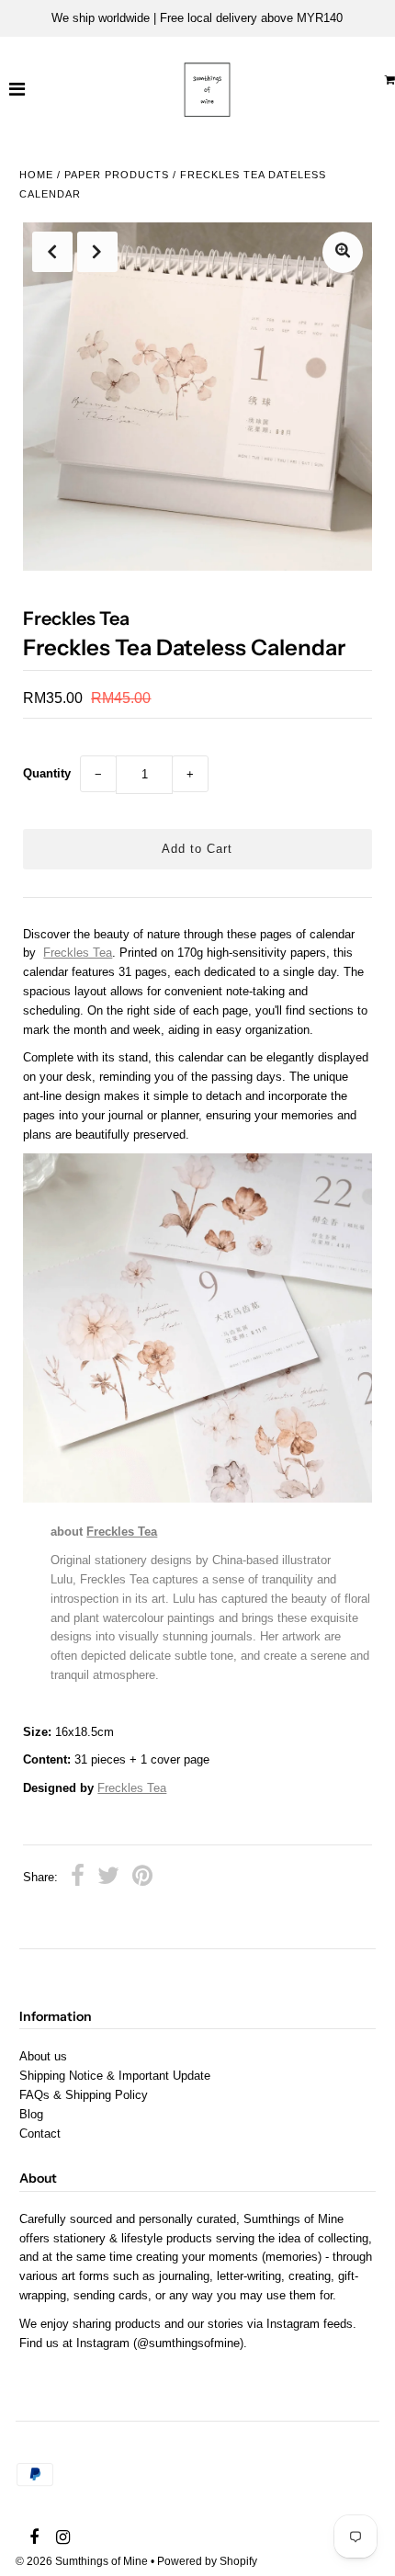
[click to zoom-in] (343, 252)
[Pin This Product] (142, 1878)
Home (36, 175)
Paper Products (117, 175)
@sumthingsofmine (188, 2343)
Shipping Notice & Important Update (115, 2076)
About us (43, 2056)
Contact (40, 2133)
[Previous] (52, 252)
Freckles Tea (78, 953)
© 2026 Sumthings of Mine (82, 2561)
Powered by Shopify (207, 2561)
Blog (31, 2114)
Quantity (47, 773)
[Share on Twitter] (108, 1878)
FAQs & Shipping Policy (84, 2095)
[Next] (97, 252)
